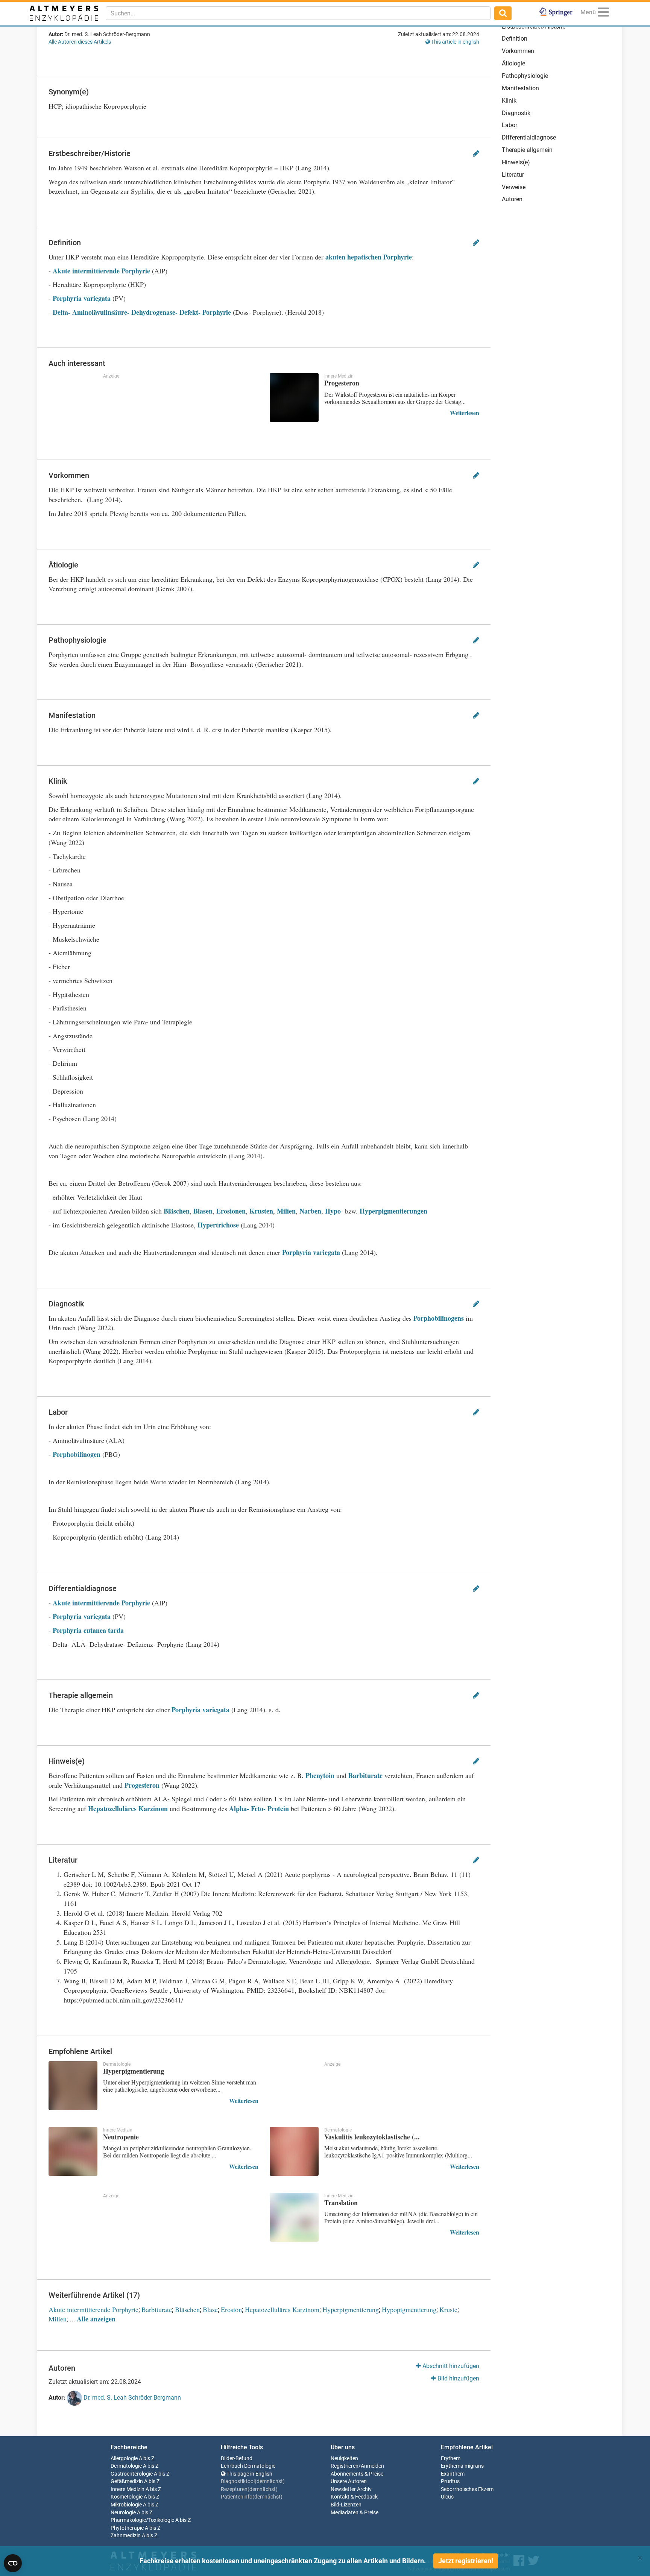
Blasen (203, 1211)
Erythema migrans (462, 2466)
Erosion (231, 2309)
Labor (510, 125)
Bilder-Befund (237, 2458)
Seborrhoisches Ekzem (467, 2489)
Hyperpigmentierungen (393, 1211)
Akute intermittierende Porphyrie (102, 271)
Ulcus (447, 2497)
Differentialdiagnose (529, 137)
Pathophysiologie (525, 76)
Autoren (512, 199)
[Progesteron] (294, 397)
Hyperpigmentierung (351, 2309)
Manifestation (520, 88)
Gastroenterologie (132, 2474)
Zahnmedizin (126, 2536)
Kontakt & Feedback (354, 2497)
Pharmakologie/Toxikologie (142, 2520)
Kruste (448, 2309)
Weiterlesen (465, 413)
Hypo (333, 1211)
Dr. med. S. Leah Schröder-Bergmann (131, 2398)
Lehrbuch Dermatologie (248, 2466)
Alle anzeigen (96, 2319)
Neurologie (123, 2513)
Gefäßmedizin (127, 2481)
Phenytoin (320, 1775)
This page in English (249, 2474)
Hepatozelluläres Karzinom (128, 1808)
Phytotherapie (127, 2528)
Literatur (513, 175)
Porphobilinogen (77, 1454)
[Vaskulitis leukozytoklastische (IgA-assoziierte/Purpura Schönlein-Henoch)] (294, 2151)
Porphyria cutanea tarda (88, 1630)
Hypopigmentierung (409, 2309)
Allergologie (124, 2458)
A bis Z (147, 2458)
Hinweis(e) (516, 162)
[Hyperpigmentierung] (73, 2086)
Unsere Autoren (349, 2481)
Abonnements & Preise (357, 2474)
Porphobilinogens (439, 1318)
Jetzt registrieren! (466, 2561)
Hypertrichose (219, 1225)
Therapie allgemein (527, 150)
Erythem (451, 2458)
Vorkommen (518, 51)
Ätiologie (513, 63)
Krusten (261, 1211)
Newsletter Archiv (351, 2489)
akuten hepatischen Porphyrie (369, 257)
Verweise (514, 187)
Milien (286, 1211)
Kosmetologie (127, 2497)
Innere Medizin (128, 2489)
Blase (210, 2309)
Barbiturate (365, 1775)
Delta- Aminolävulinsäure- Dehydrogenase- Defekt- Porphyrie (142, 312)
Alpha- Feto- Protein (259, 1808)
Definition (515, 39)
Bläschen (177, 1211)
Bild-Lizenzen (346, 2505)
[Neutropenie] (73, 2151)
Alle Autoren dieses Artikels (80, 42)
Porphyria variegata (82, 298)
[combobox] (298, 13)
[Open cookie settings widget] (13, 2563)
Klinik (509, 101)
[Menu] (603, 13)
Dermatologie (126, 2466)
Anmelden (372, 2466)
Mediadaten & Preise (355, 2513)
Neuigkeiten (344, 2458)
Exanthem (453, 2474)
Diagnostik (516, 113)
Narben (310, 1211)
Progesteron (142, 1785)
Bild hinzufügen (458, 2378)
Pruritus (450, 2481)
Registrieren (345, 2466)
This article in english (455, 42)
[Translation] (294, 2217)
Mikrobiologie (126, 2505)
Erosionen (231, 1211)
